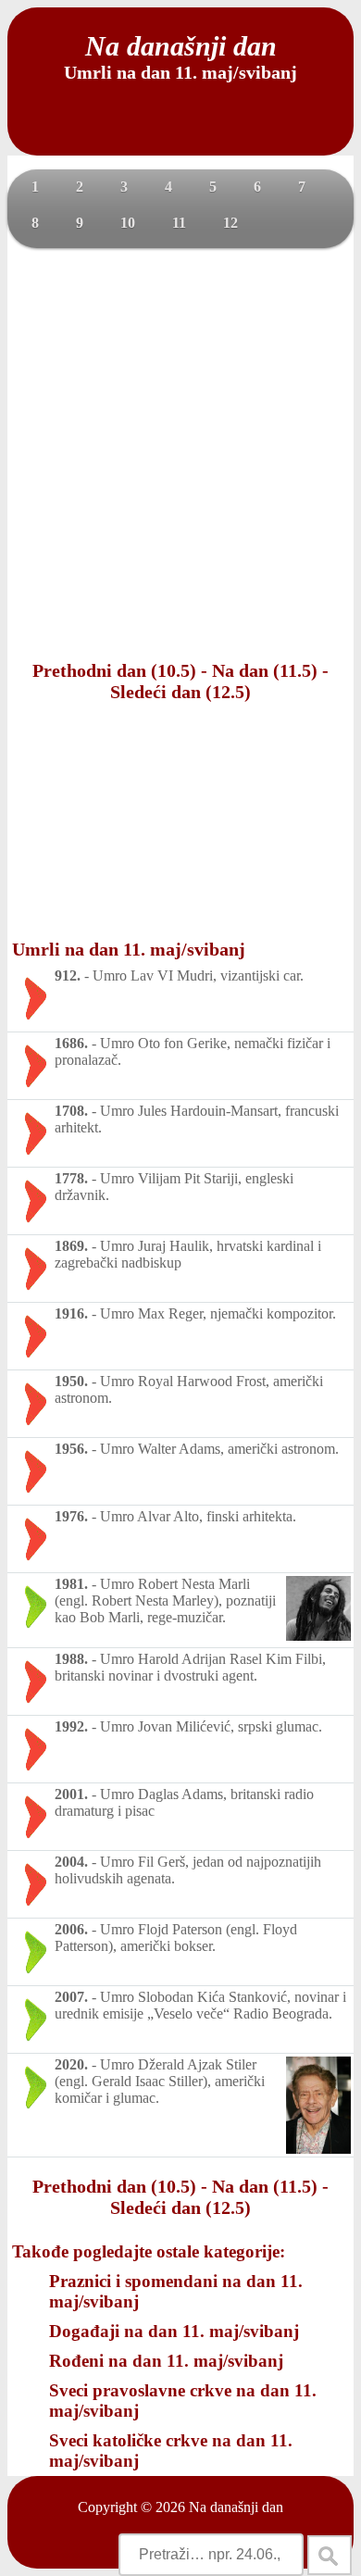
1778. (71, 1178)
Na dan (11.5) (265, 670)
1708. (71, 1111)
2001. (71, 1794)
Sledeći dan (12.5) (180, 692)
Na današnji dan (236, 2507)
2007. (71, 1997)
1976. (71, 1516)
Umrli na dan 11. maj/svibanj (129, 949)
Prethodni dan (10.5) (114, 670)
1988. (71, 1659)
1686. (71, 1043)
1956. (71, 1449)
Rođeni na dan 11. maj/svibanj (166, 2361)
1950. (71, 1381)
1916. (71, 1313)
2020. (71, 2064)
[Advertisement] (180, 452)
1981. (71, 1584)
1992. (71, 1726)
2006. (71, 1929)
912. (68, 975)
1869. (71, 1246)
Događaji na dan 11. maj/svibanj (174, 2331)
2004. (71, 1862)
